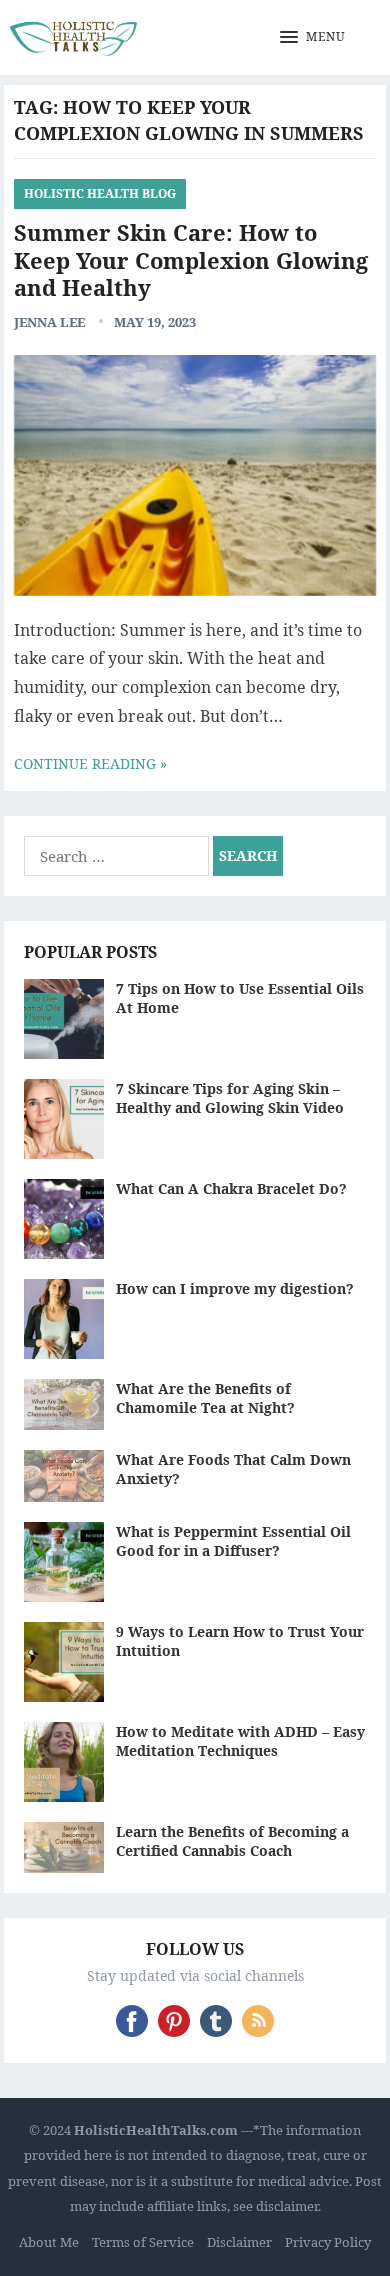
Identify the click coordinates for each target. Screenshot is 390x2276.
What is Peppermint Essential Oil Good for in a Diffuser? (233, 1541)
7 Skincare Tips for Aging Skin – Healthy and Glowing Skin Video (230, 1098)
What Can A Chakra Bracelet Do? (231, 1188)
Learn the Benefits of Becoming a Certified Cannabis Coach (232, 1841)
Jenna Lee (49, 322)
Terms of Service (143, 2242)
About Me (49, 2242)
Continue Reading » (90, 763)
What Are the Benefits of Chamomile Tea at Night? (205, 1398)
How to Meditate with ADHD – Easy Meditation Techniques (240, 1741)
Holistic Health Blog (100, 193)
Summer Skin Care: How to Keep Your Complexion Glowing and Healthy (191, 259)
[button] (313, 38)
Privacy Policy (328, 2242)
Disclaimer (239, 2242)
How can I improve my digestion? (235, 1288)
